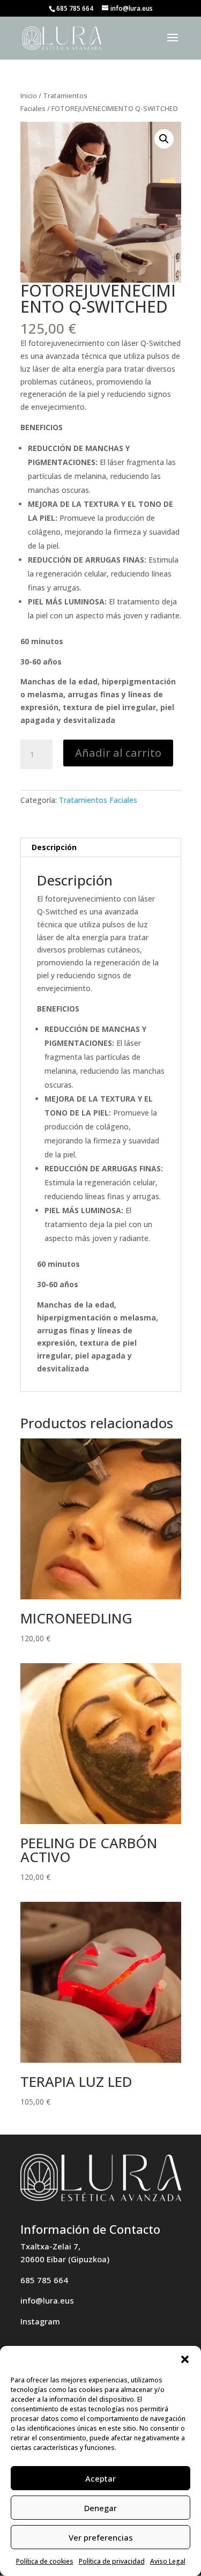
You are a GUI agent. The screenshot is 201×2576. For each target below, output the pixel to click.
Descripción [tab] (54, 847)
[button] (185, 2359)
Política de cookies (45, 2561)
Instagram (40, 2321)
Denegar (100, 2508)
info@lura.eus (47, 2300)
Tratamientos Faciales (98, 800)
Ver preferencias (101, 2537)
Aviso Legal (168, 2561)
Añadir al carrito (118, 753)
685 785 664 (44, 2280)
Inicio (29, 95)
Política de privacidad (112, 2561)
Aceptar (100, 2478)
